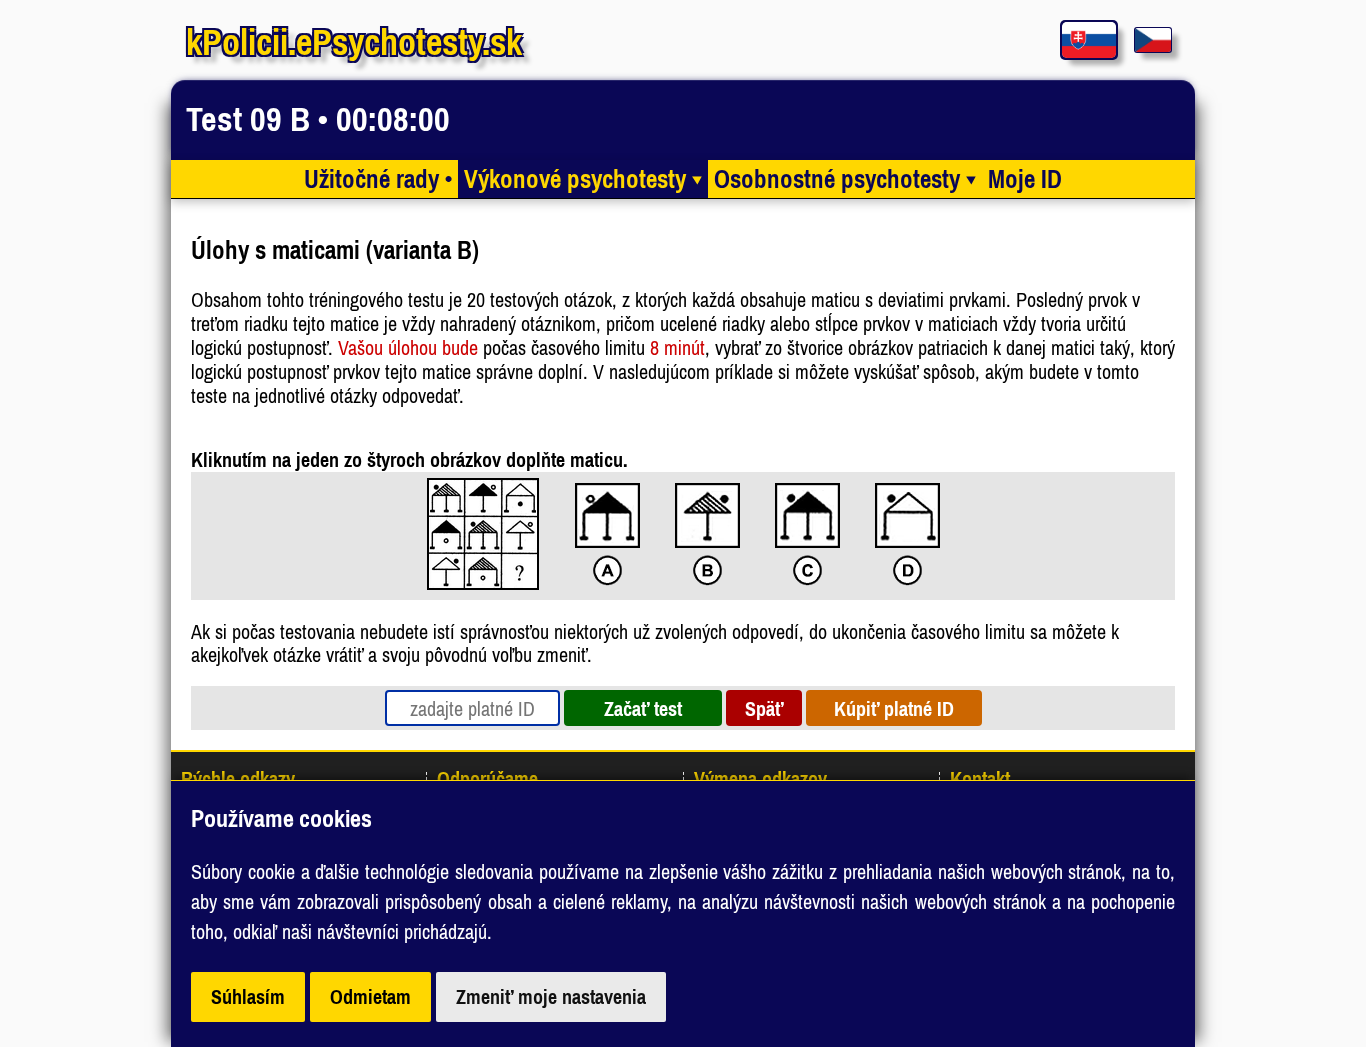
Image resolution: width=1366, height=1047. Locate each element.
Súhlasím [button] (248, 996)
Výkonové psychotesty (583, 179)
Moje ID (1025, 179)
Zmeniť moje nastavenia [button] (551, 996)
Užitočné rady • (378, 179)
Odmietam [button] (370, 996)
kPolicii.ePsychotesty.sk (354, 42)
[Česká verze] (1153, 40)
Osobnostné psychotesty (845, 179)
